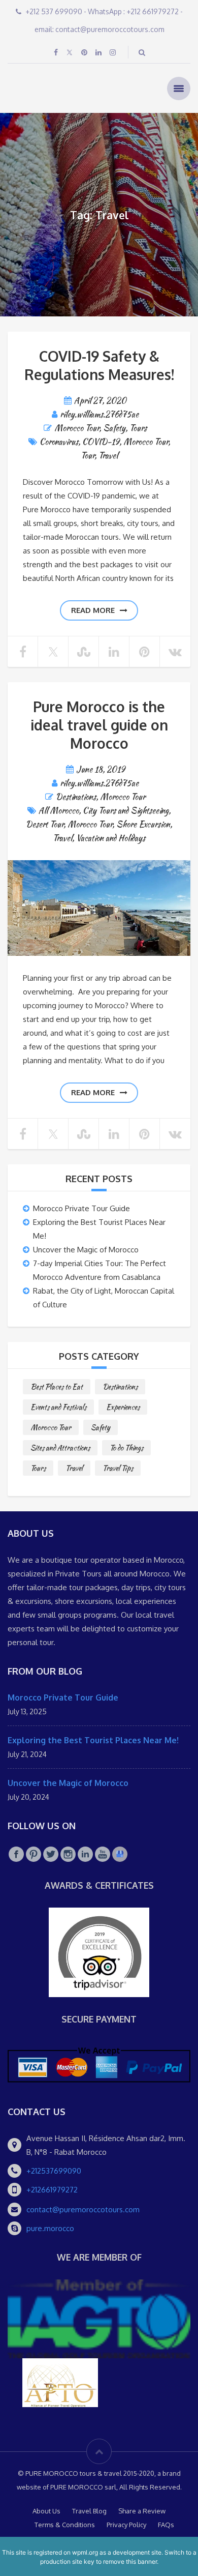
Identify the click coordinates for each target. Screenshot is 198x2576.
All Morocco (59, 811)
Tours (138, 428)
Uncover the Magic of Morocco (86, 1250)
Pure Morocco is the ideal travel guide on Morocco (99, 725)
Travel (108, 456)
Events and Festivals (58, 1407)
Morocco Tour (77, 428)
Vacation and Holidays (111, 838)
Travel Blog (89, 2511)
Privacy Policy (126, 2525)
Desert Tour (45, 824)
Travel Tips (118, 1468)
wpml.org (85, 2552)
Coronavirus (59, 442)
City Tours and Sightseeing (126, 811)
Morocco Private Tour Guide (81, 1208)
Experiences (123, 1407)
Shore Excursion (143, 824)
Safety (114, 428)
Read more (93, 610)
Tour (88, 456)
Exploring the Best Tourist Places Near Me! (93, 1740)
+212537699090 (54, 2171)
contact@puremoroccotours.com (83, 2209)
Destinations (76, 797)
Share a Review (142, 2511)
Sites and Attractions (60, 1448)
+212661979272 (52, 2190)
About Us (46, 2511)
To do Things (126, 1448)
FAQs (166, 2525)
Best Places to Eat (57, 1387)
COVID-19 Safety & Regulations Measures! (99, 365)
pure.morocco (50, 2228)
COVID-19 (101, 442)
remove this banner (130, 2562)
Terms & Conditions (65, 2525)
